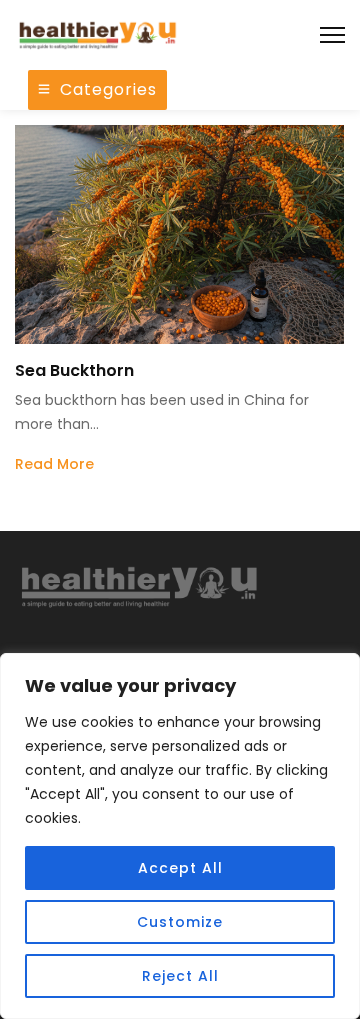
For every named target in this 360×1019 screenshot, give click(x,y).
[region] (180, 836)
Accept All (180, 868)
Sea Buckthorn (74, 370)
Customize (180, 922)
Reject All (180, 976)
